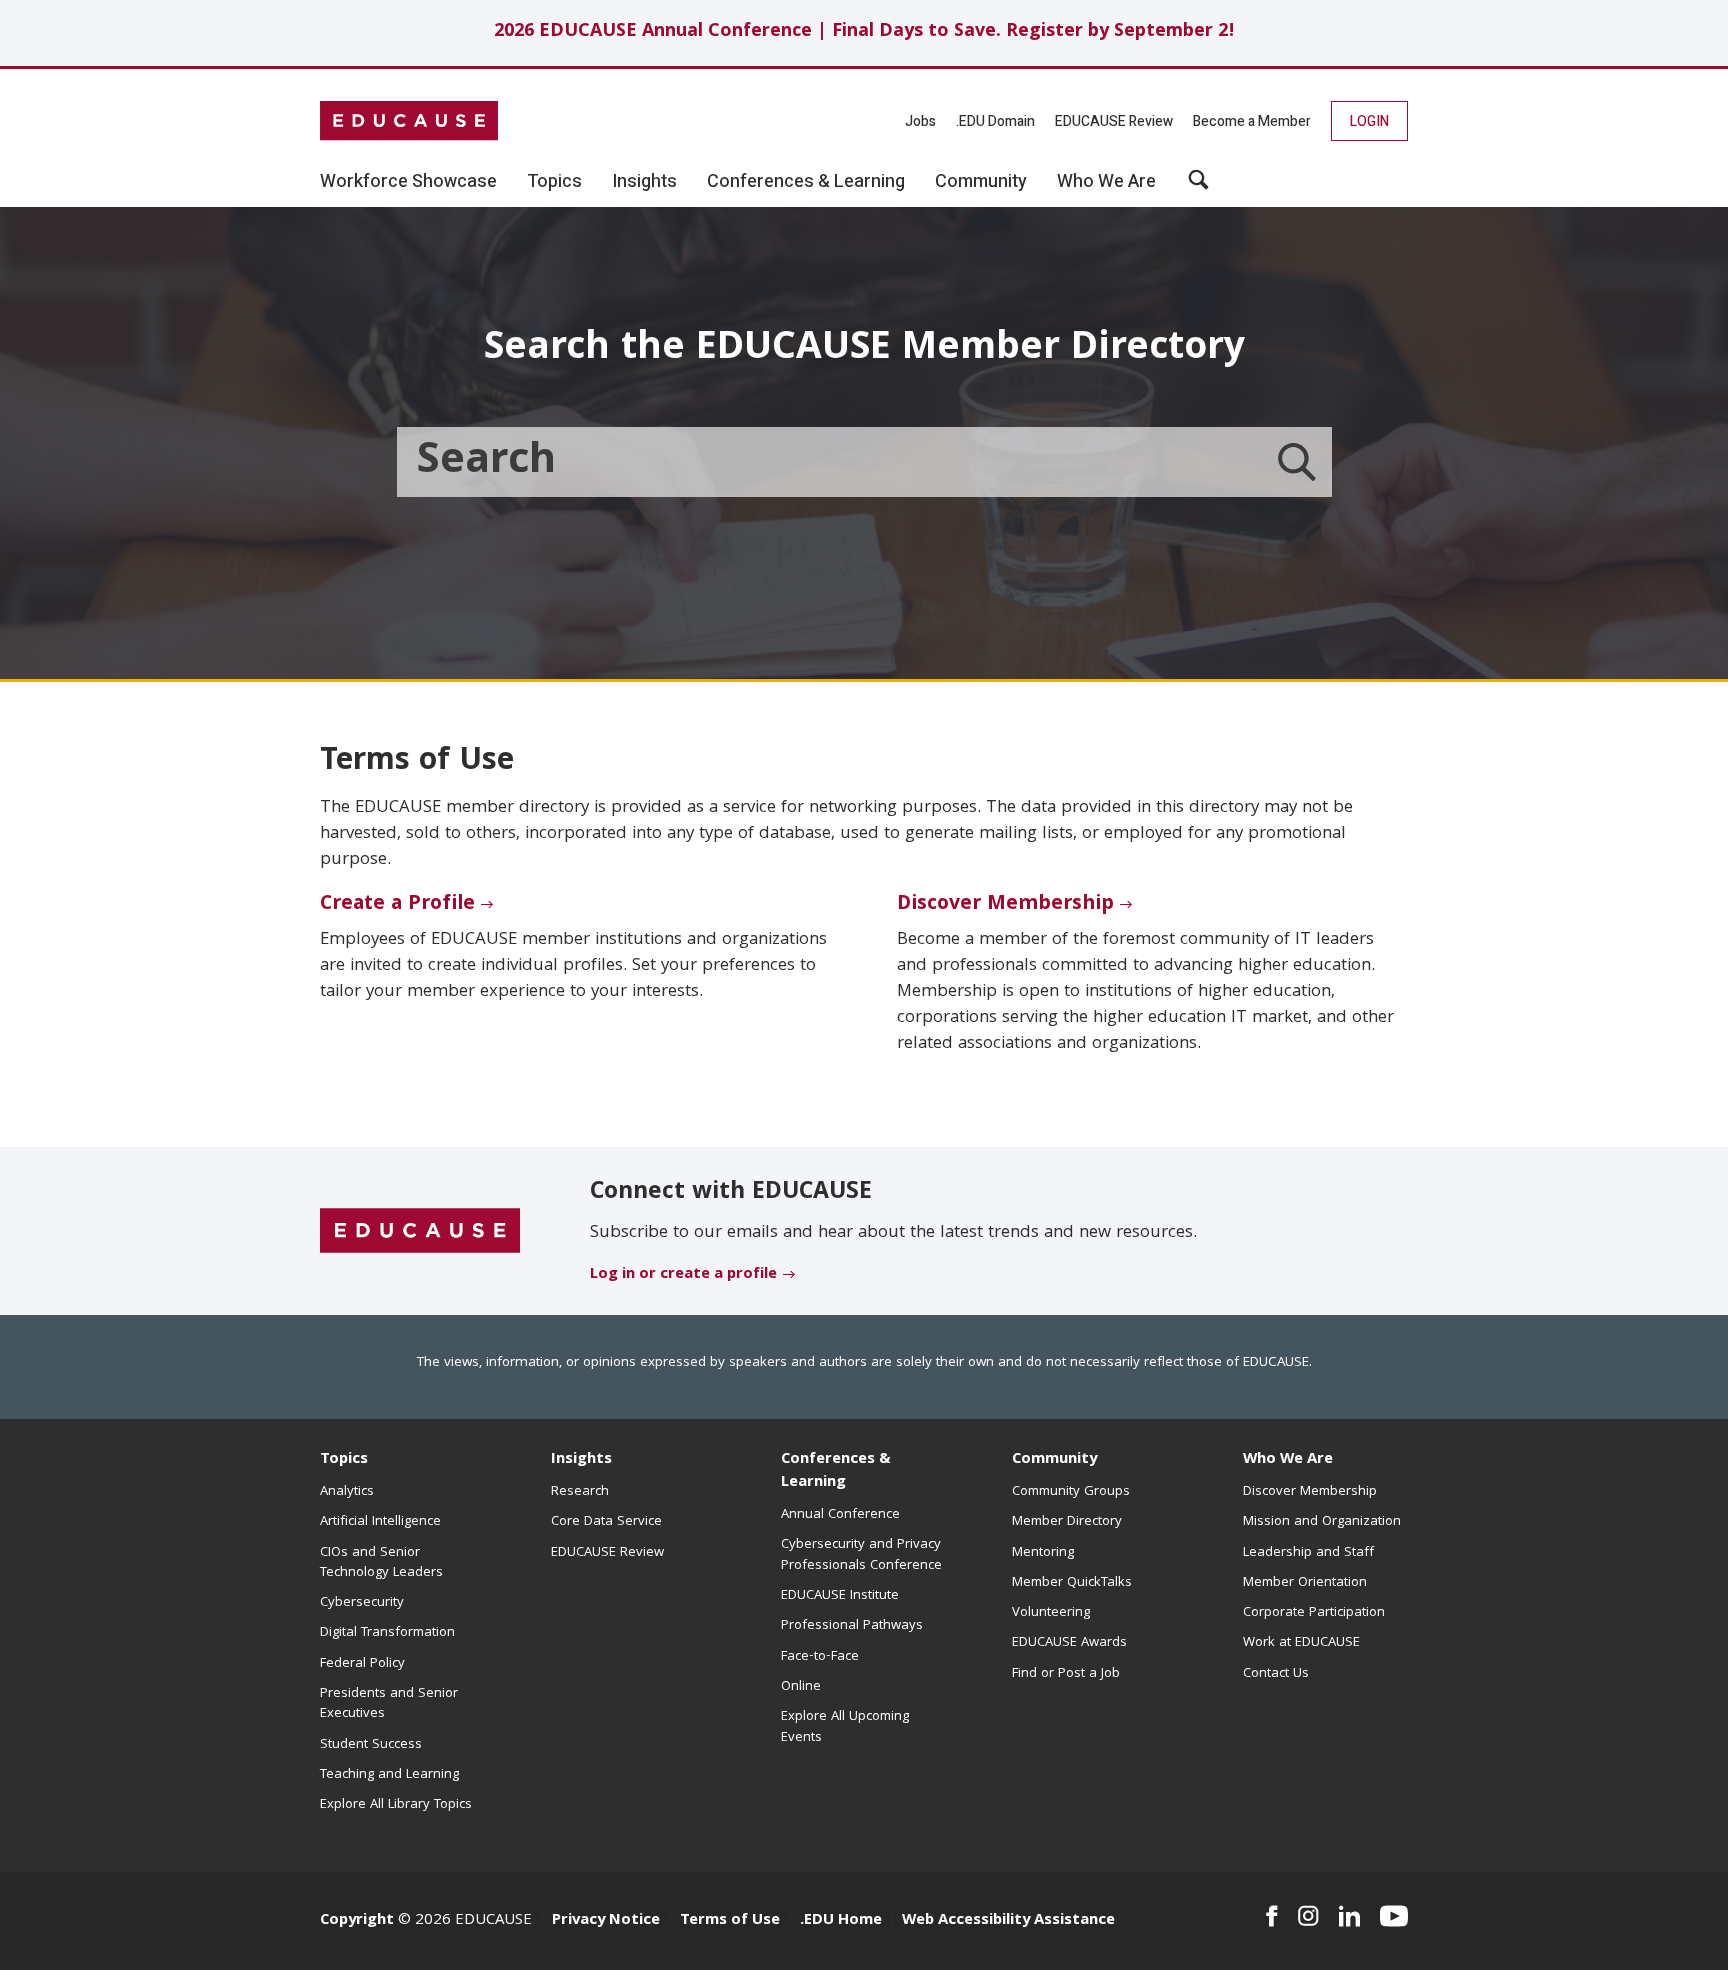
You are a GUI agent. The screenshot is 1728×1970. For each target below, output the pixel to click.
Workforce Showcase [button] (408, 182)
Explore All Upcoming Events (845, 1727)
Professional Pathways (852, 1626)
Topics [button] (554, 182)
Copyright (357, 1921)
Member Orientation (1305, 1583)
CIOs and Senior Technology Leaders (381, 1563)
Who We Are (1288, 1460)
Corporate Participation (1314, 1613)
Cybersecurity (362, 1603)
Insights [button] (644, 182)
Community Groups (1071, 1492)
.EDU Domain (995, 121)
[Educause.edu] (420, 1232)
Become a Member (1252, 121)
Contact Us (1276, 1674)
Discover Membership (1005, 905)
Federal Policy (362, 1664)
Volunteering (1051, 1613)
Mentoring (1043, 1553)
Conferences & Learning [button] (806, 182)
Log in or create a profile (683, 1275)
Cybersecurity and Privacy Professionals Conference (861, 1555)
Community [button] (981, 182)
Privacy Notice (606, 1921)
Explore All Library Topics (396, 1805)
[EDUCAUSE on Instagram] (1308, 1916)
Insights (581, 1460)
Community (1054, 1460)
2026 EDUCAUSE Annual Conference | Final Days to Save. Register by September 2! (864, 32)
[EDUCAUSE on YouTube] (1394, 1916)
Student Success (371, 1745)
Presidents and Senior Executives (389, 1704)
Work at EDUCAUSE (1301, 1643)
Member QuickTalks (1072, 1583)
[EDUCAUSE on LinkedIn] (1350, 1916)
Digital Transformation (387, 1633)
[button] (1198, 187)
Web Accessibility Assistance (1008, 1921)
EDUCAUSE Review (1114, 121)
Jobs (920, 121)
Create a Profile (397, 905)
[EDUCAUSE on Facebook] (1271, 1916)
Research (580, 1492)
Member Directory (1067, 1522)
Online (801, 1687)
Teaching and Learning (389, 1775)
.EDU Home (841, 1921)
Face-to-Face (820, 1657)
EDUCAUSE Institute (840, 1596)
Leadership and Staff (1308, 1553)
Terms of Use (730, 1921)
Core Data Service (606, 1522)
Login (1369, 121)
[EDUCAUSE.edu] (409, 121)
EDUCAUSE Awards (1069, 1643)
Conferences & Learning (836, 1471)
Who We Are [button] (1106, 182)
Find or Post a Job (1066, 1674)
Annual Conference (840, 1515)
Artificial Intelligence (380, 1522)
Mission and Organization (1322, 1522)
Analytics (347, 1492)
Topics (344, 1460)
